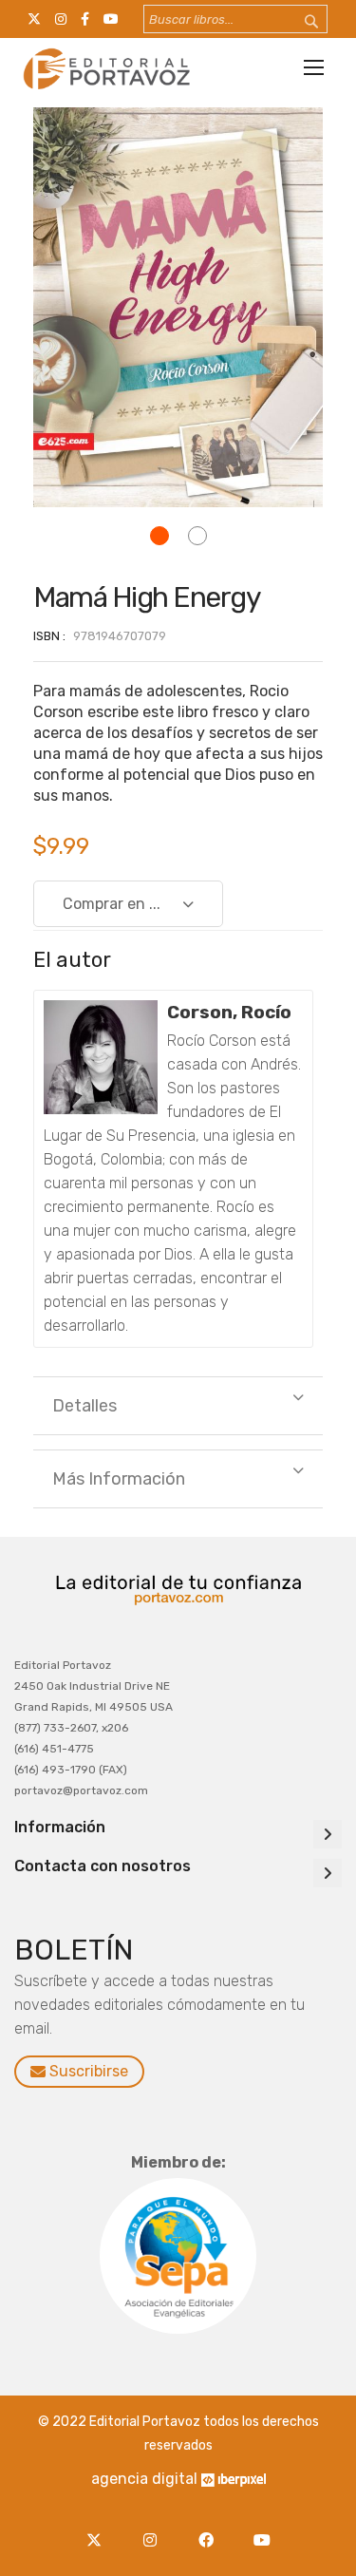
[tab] (178, 1406)
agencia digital (144, 2479)
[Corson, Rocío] (101, 1057)
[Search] (299, 22)
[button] (159, 536)
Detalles (84, 1406)
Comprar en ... (112, 904)
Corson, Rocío (229, 1012)
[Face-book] (211, 2529)
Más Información (119, 1479)
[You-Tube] (262, 2529)
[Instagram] (155, 2529)
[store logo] (104, 68)
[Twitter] (99, 2529)
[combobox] (235, 19)
